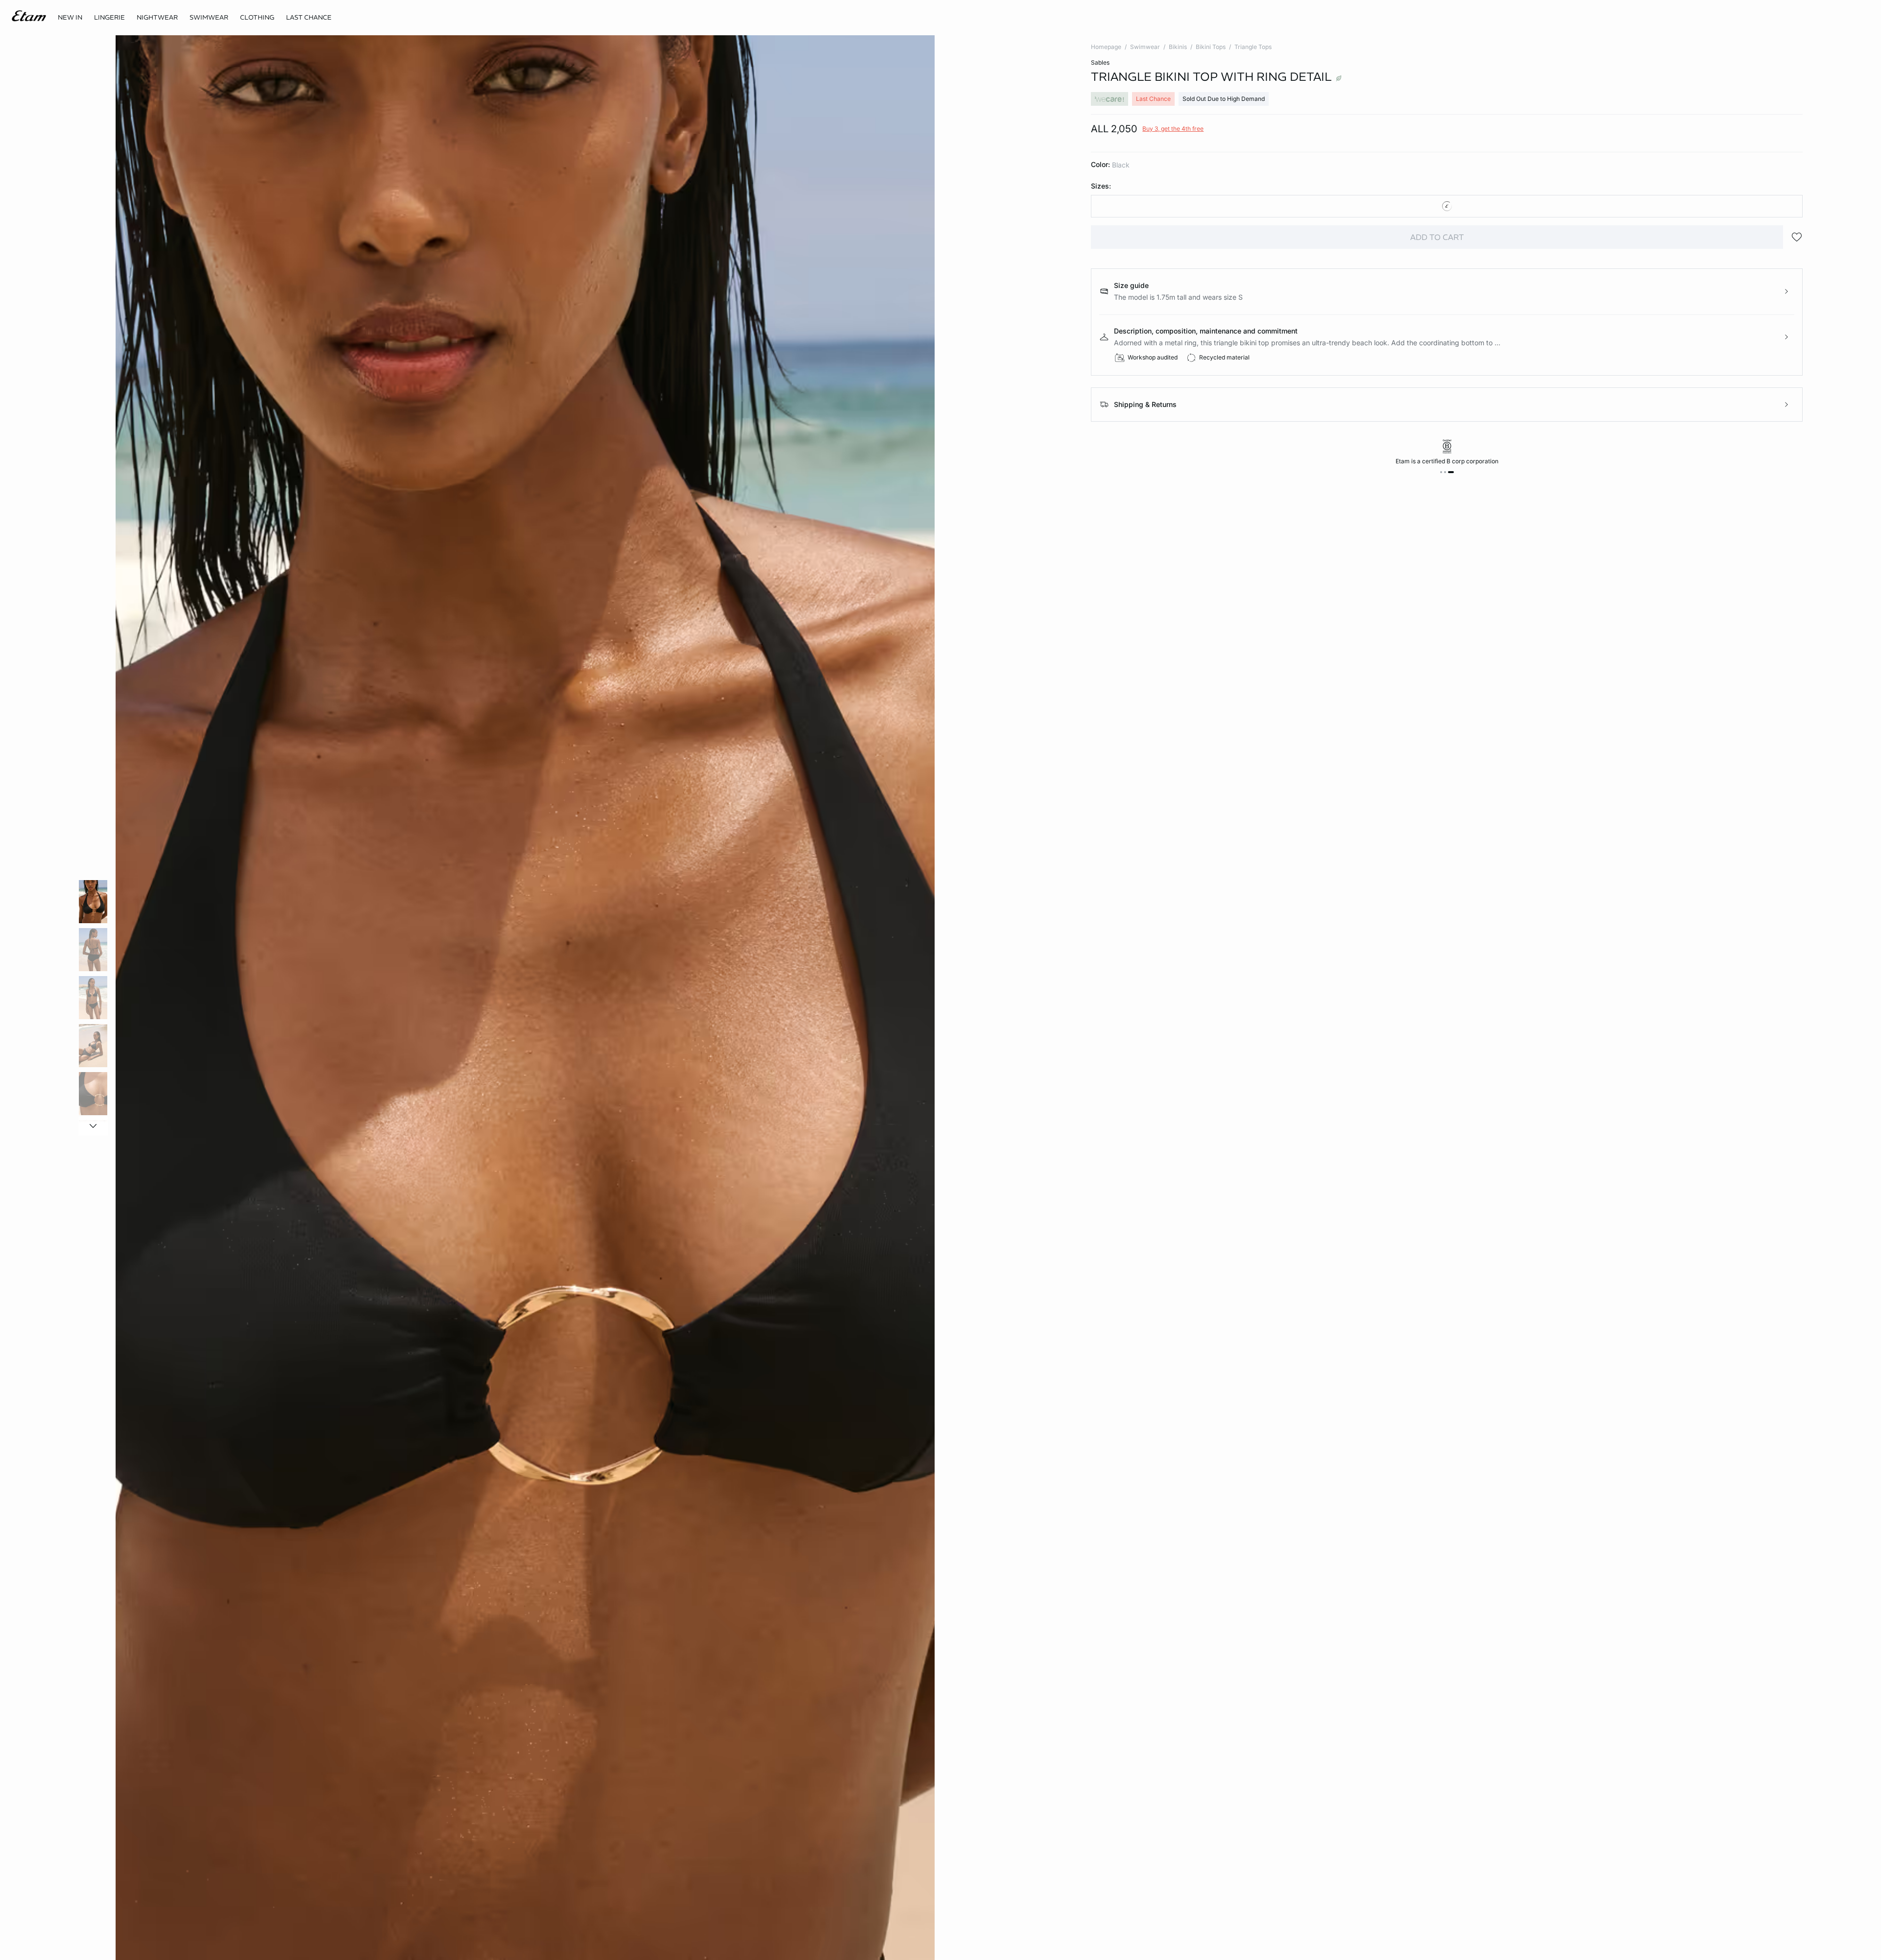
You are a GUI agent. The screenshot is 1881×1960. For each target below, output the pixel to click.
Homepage (1106, 47)
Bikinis (1178, 47)
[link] (70, 18)
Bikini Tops (1211, 47)
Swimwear (1145, 47)
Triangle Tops (1253, 47)
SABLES (1100, 62)
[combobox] (1447, 206)
